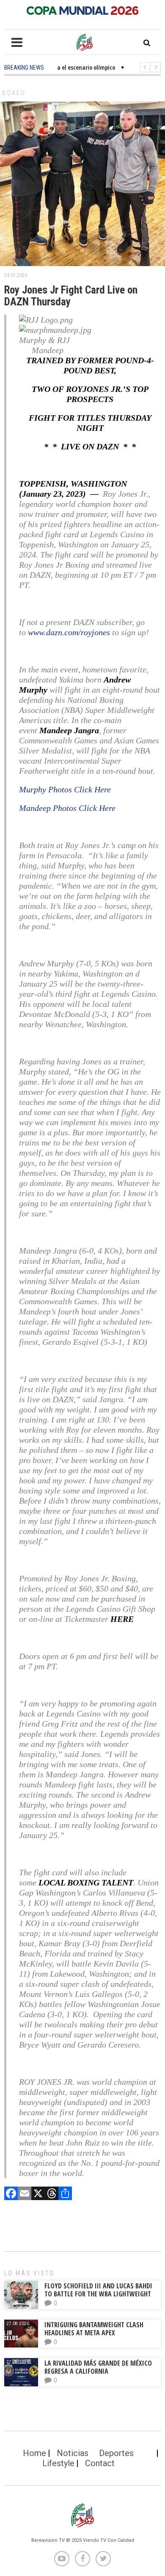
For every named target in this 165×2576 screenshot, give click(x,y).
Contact (100, 2463)
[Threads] (52, 2194)
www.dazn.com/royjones (69, 632)
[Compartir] (65, 2194)
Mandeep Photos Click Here (67, 808)
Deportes (116, 2453)
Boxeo (14, 93)
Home (34, 2453)
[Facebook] (11, 2194)
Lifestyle (58, 2463)
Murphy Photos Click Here (65, 789)
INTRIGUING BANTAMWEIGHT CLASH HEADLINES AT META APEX (94, 2329)
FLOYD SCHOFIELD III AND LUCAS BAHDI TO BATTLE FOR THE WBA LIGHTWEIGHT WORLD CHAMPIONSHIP (98, 2294)
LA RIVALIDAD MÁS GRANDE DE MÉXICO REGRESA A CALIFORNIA (98, 2367)
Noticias (73, 2453)
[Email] (25, 2194)
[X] (38, 2194)
